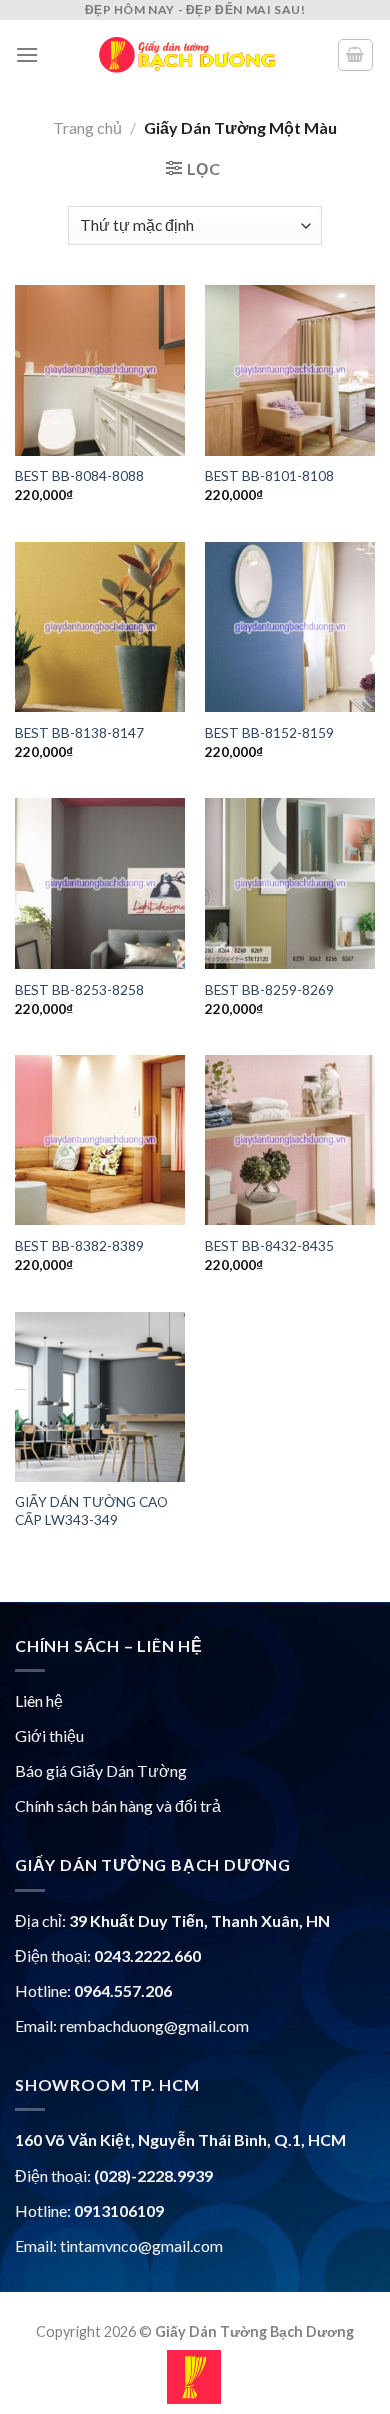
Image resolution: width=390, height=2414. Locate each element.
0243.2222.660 (147, 1955)
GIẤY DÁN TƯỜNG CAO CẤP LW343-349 (91, 1511)
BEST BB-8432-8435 (269, 1246)
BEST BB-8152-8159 (269, 733)
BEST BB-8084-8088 (79, 476)
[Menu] (27, 54)
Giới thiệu (49, 1735)
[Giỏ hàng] (356, 55)
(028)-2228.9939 (153, 2175)
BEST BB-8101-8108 (269, 476)
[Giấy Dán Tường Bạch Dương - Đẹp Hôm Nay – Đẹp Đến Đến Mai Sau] (187, 55)
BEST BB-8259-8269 (269, 990)
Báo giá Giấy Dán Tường (101, 1770)
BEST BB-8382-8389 (79, 1246)
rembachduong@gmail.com (154, 2025)
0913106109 (119, 2210)
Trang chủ (87, 127)
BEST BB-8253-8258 (79, 990)
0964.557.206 (123, 1990)
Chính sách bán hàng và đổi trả (118, 1805)
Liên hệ (39, 1700)
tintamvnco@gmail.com (141, 2245)
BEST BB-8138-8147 (79, 733)
